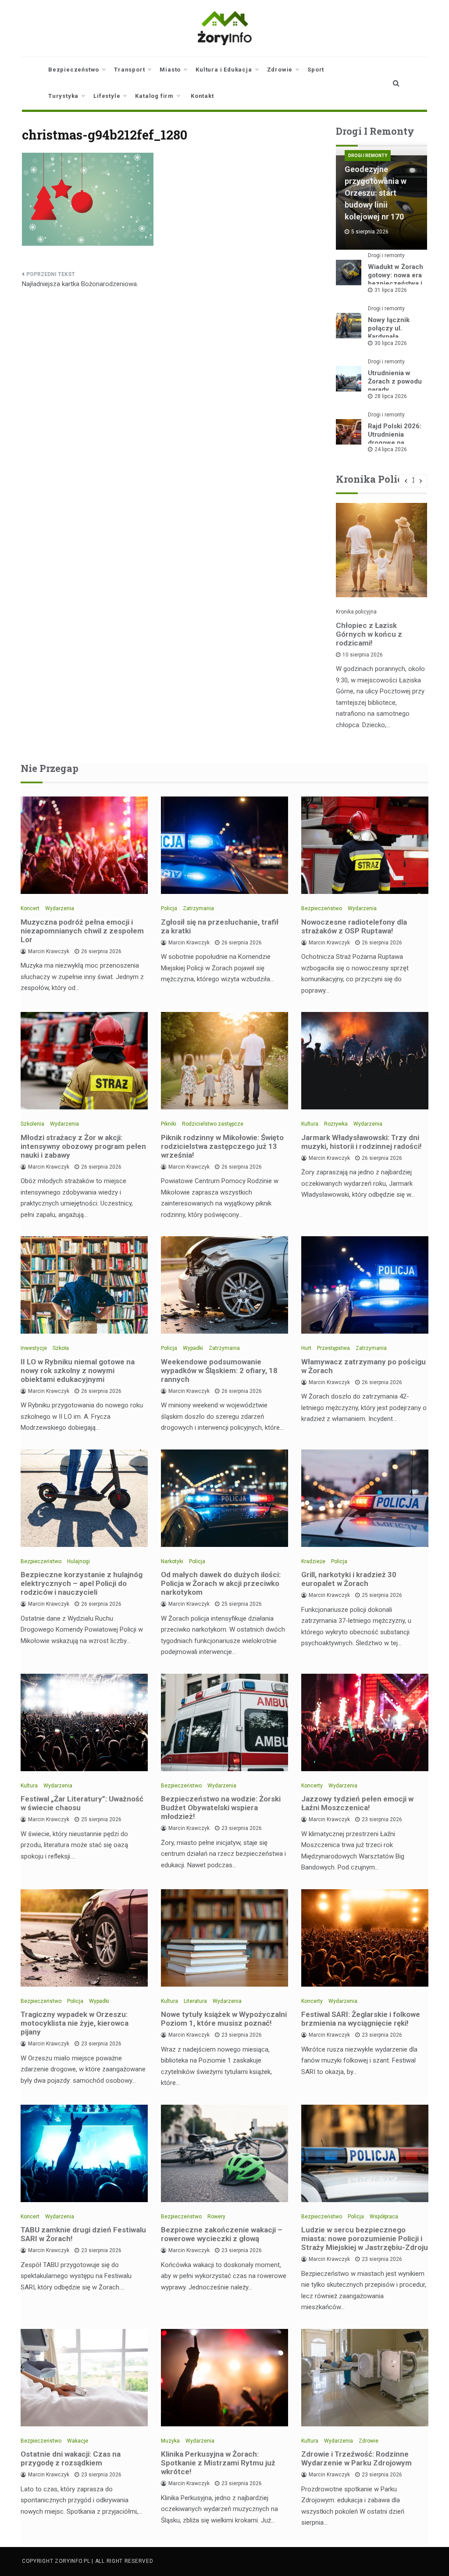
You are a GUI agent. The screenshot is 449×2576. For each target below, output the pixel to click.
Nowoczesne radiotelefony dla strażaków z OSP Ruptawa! (354, 926)
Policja (169, 908)
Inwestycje (34, 1348)
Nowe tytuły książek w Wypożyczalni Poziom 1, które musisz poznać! (224, 2019)
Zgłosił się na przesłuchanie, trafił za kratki (220, 926)
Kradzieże (313, 1561)
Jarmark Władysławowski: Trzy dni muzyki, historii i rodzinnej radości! (362, 1142)
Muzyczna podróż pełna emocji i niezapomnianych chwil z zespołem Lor (82, 931)
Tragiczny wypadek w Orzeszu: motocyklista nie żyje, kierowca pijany (75, 2023)
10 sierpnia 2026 (363, 655)
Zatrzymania (198, 908)
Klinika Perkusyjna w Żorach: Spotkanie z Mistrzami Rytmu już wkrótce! (218, 2463)
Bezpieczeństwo (74, 70)
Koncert (30, 908)
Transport (129, 70)
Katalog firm (154, 96)
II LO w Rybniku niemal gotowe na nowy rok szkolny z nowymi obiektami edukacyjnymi (78, 1371)
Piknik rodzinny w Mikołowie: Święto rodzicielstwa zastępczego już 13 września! (222, 1146)
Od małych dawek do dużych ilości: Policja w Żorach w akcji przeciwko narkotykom (221, 1583)
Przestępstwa (333, 1348)
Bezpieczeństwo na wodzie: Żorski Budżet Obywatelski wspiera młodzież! (221, 1808)
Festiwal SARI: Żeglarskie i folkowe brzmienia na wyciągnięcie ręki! (361, 2019)
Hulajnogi (78, 1561)
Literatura (195, 2001)
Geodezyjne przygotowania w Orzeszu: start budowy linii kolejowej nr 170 (376, 193)
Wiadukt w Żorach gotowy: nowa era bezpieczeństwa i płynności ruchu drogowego (396, 283)
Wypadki (193, 1348)
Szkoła (61, 1348)
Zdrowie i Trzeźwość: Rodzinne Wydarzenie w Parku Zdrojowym (356, 2458)
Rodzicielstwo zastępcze (213, 1124)
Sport (316, 70)
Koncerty (312, 1786)
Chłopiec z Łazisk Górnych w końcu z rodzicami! (369, 634)
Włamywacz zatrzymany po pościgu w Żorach (363, 1366)
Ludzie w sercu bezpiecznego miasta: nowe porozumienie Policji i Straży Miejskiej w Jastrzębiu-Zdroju (365, 2239)
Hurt (306, 1348)
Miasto (170, 70)
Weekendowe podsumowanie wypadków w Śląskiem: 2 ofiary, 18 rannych (219, 1371)
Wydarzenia (60, 908)
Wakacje (78, 2441)
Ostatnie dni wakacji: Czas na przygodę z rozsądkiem (71, 2458)
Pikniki (169, 1124)
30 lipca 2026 (391, 343)
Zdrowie (280, 70)
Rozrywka (336, 1124)
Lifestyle (107, 96)
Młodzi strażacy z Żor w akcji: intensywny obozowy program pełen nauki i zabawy (83, 1146)
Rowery (216, 2217)
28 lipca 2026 (391, 396)
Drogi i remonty (368, 156)
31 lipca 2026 (391, 290)
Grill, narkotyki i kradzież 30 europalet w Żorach (349, 1579)
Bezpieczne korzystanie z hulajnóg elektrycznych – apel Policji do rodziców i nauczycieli (82, 1583)
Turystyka (63, 96)
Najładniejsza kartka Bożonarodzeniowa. (80, 284)
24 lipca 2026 (391, 449)
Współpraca (384, 2217)
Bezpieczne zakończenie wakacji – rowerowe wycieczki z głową (222, 2234)
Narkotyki (172, 1561)
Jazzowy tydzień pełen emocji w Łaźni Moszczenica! (357, 1803)
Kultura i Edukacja (224, 70)
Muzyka (170, 2441)
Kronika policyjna (356, 612)
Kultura (310, 1124)
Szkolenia (32, 1124)
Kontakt (202, 96)
